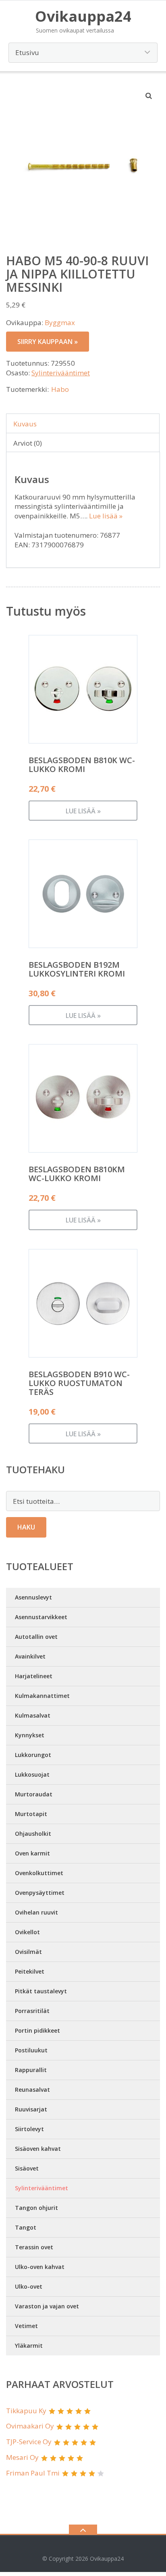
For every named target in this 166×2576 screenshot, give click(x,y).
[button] (149, 96)
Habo (60, 389)
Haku (26, 1527)
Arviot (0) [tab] (28, 443)
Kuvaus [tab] (25, 424)
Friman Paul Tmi (33, 2473)
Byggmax (60, 323)
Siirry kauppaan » (48, 342)
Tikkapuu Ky (26, 2411)
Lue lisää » (106, 516)
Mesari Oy (22, 2457)
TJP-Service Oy (29, 2442)
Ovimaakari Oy (30, 2426)
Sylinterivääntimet (61, 373)
